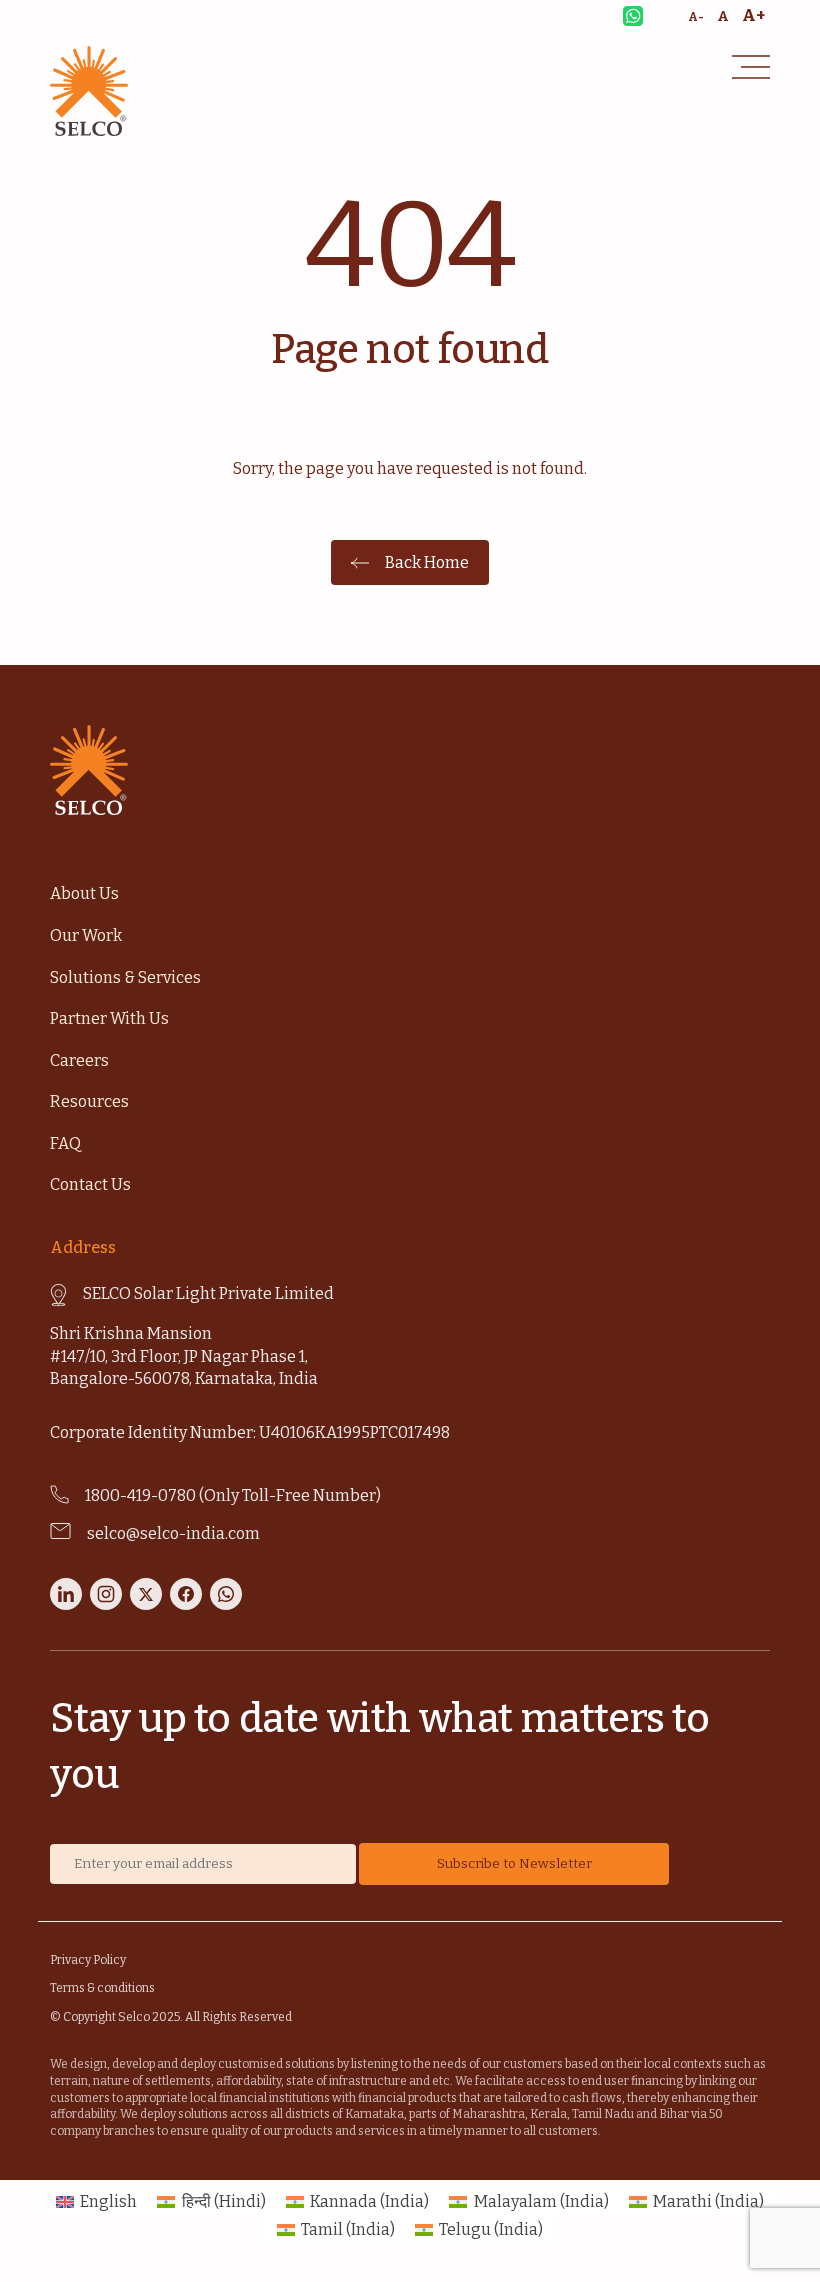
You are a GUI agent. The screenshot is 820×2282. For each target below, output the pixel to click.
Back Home (427, 562)
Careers (79, 1060)
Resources (89, 1101)
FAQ (65, 1143)
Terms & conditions (102, 1988)
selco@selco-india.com (173, 1533)
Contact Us (90, 1184)
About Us (84, 893)
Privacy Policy (88, 1960)
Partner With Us (109, 1018)
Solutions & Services (125, 977)
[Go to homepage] (89, 130)
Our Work (86, 935)
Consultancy (91, 14)
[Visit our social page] (66, 1604)
